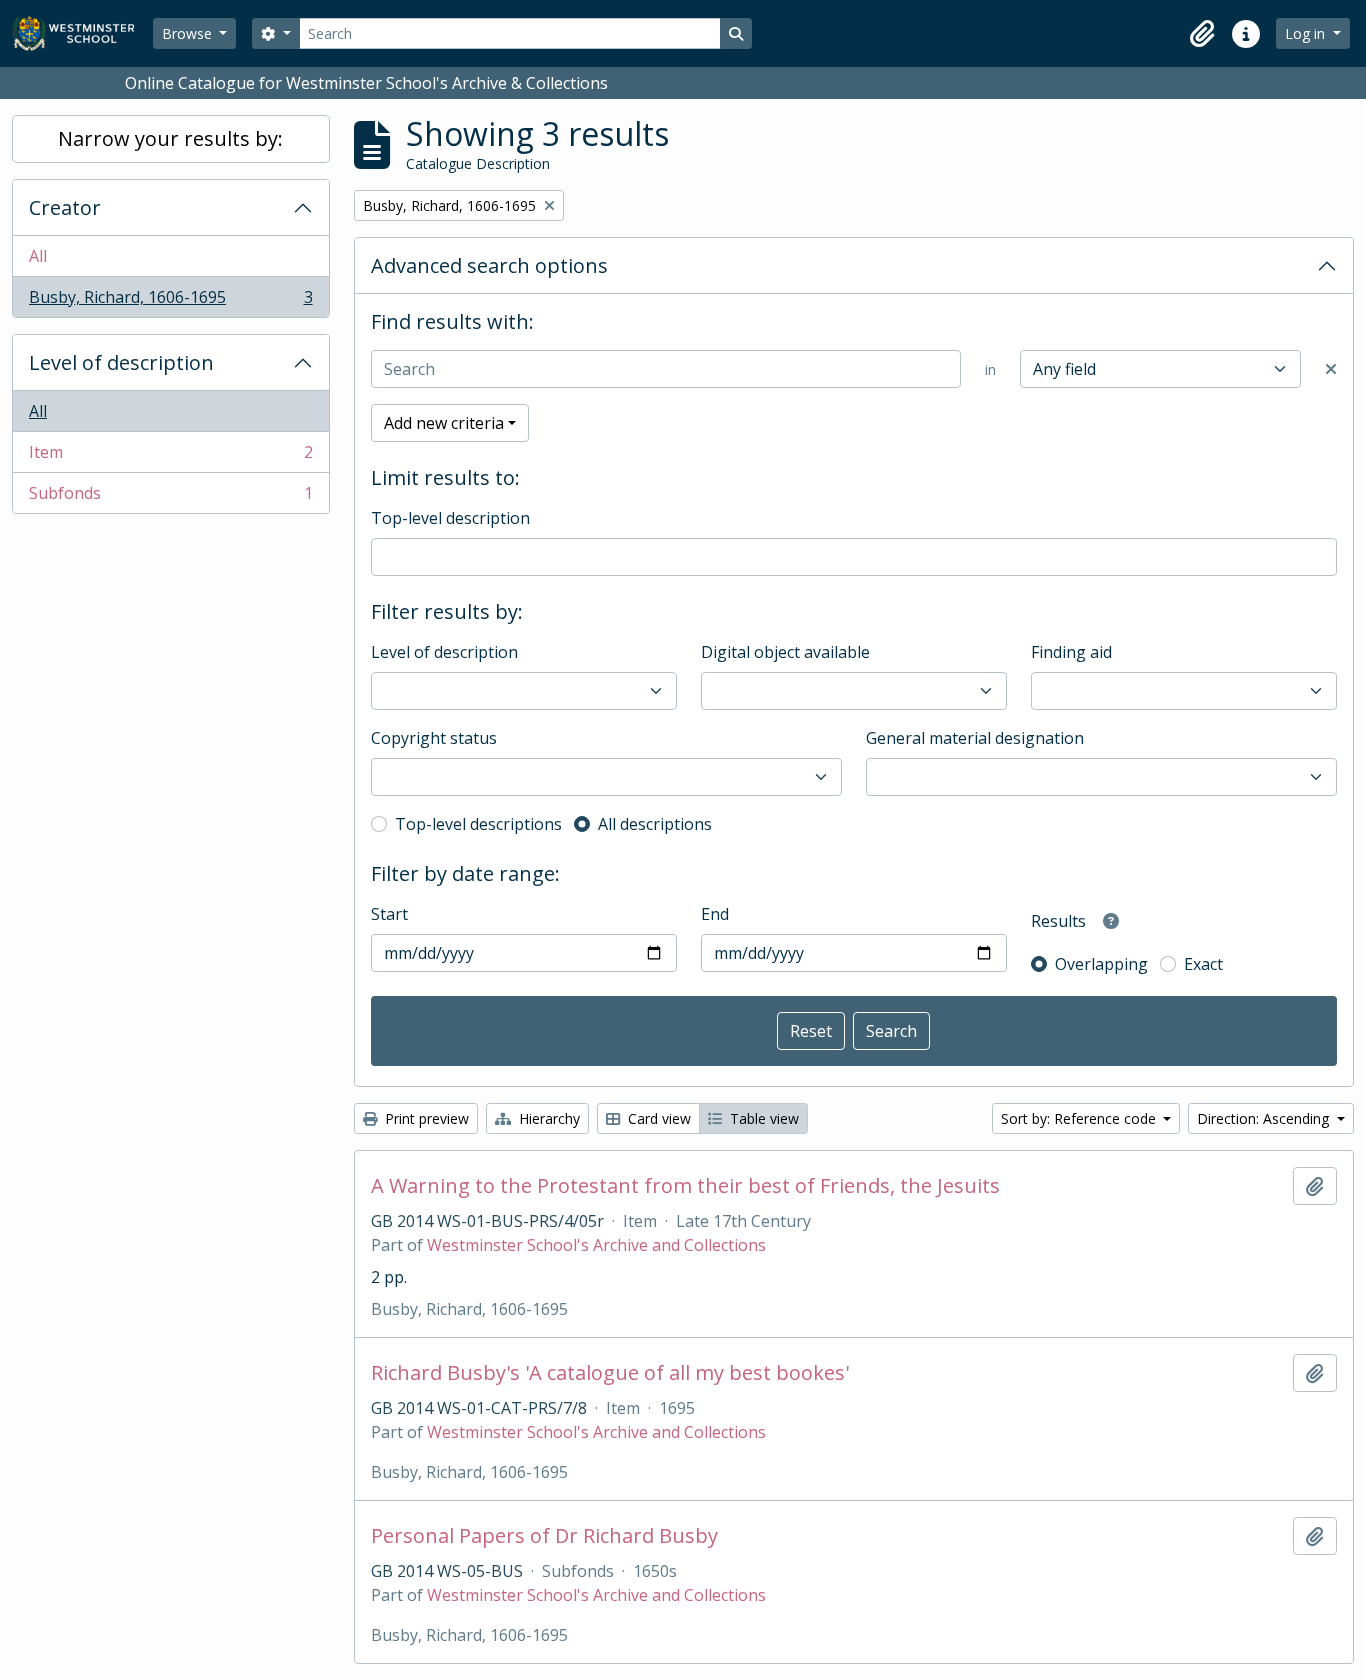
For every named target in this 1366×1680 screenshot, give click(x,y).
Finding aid (1071, 652)
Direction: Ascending (1265, 1118)
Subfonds (170, 497)
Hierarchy (547, 1118)
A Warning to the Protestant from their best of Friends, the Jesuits (685, 1186)
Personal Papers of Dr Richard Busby (544, 1536)
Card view (657, 1118)
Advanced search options (489, 265)
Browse (189, 33)
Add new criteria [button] (444, 423)
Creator (65, 207)
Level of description (121, 362)
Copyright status (434, 738)
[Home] (82, 33)
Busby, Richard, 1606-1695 (170, 301)
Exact (1203, 964)
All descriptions (655, 824)
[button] (1202, 34)
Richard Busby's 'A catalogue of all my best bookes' (610, 1373)
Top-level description (450, 518)
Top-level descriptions (478, 824)
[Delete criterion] (1331, 369)
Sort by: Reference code (1080, 1118)
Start (389, 914)
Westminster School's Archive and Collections (596, 1245)
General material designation (975, 738)
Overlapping (1101, 964)
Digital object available (785, 652)
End (715, 914)
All (38, 256)
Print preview (425, 1118)
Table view (762, 1118)
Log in (1307, 33)
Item (170, 457)
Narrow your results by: (170, 138)
